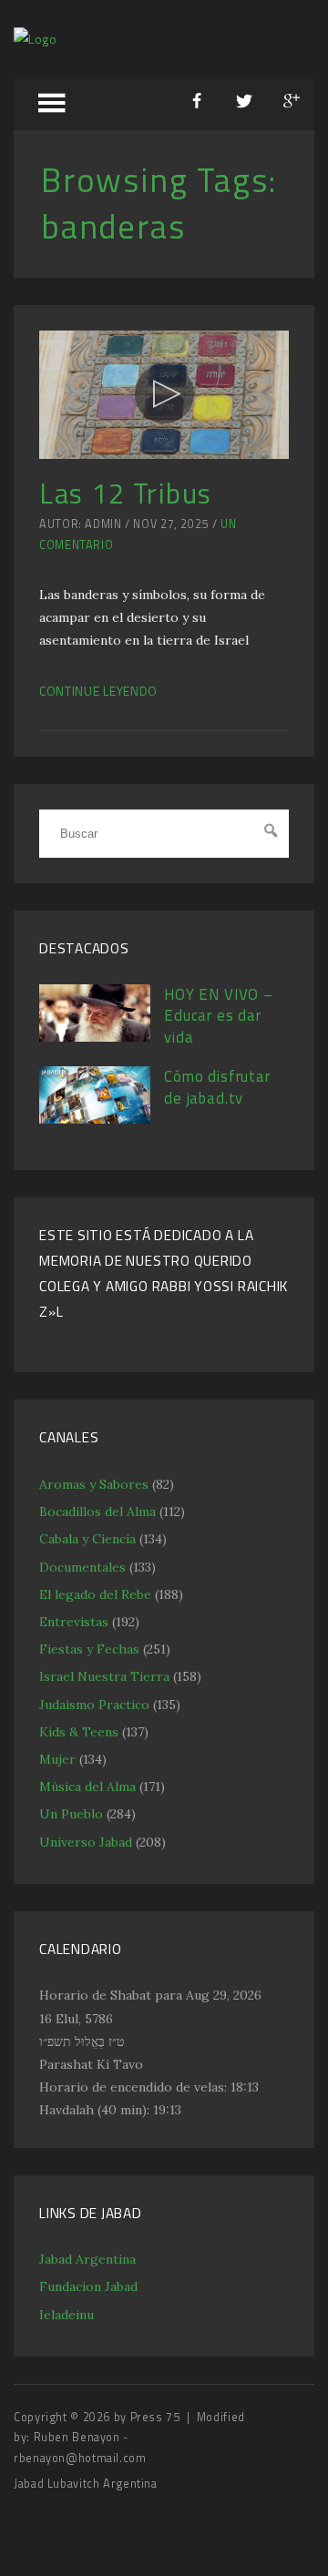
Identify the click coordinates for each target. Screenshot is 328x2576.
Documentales (82, 1567)
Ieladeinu (67, 2315)
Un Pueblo (71, 1814)
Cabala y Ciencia (87, 1539)
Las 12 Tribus (126, 493)
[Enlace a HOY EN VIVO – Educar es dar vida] (95, 1037)
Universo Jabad (86, 1842)
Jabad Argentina (87, 2259)
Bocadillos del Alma (97, 1512)
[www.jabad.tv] (36, 39)
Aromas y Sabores (94, 1484)
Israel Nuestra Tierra (104, 1676)
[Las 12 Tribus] (164, 395)
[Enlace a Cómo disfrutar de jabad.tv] (95, 1119)
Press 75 (157, 2417)
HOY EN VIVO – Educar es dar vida (219, 1016)
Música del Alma (87, 1787)
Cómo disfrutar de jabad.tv (217, 1087)
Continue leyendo (98, 691)
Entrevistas (74, 1622)
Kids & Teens (79, 1732)
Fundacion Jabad (88, 2286)
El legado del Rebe (95, 1594)
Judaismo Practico (94, 1705)
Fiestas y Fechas (89, 1649)
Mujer (57, 1759)
